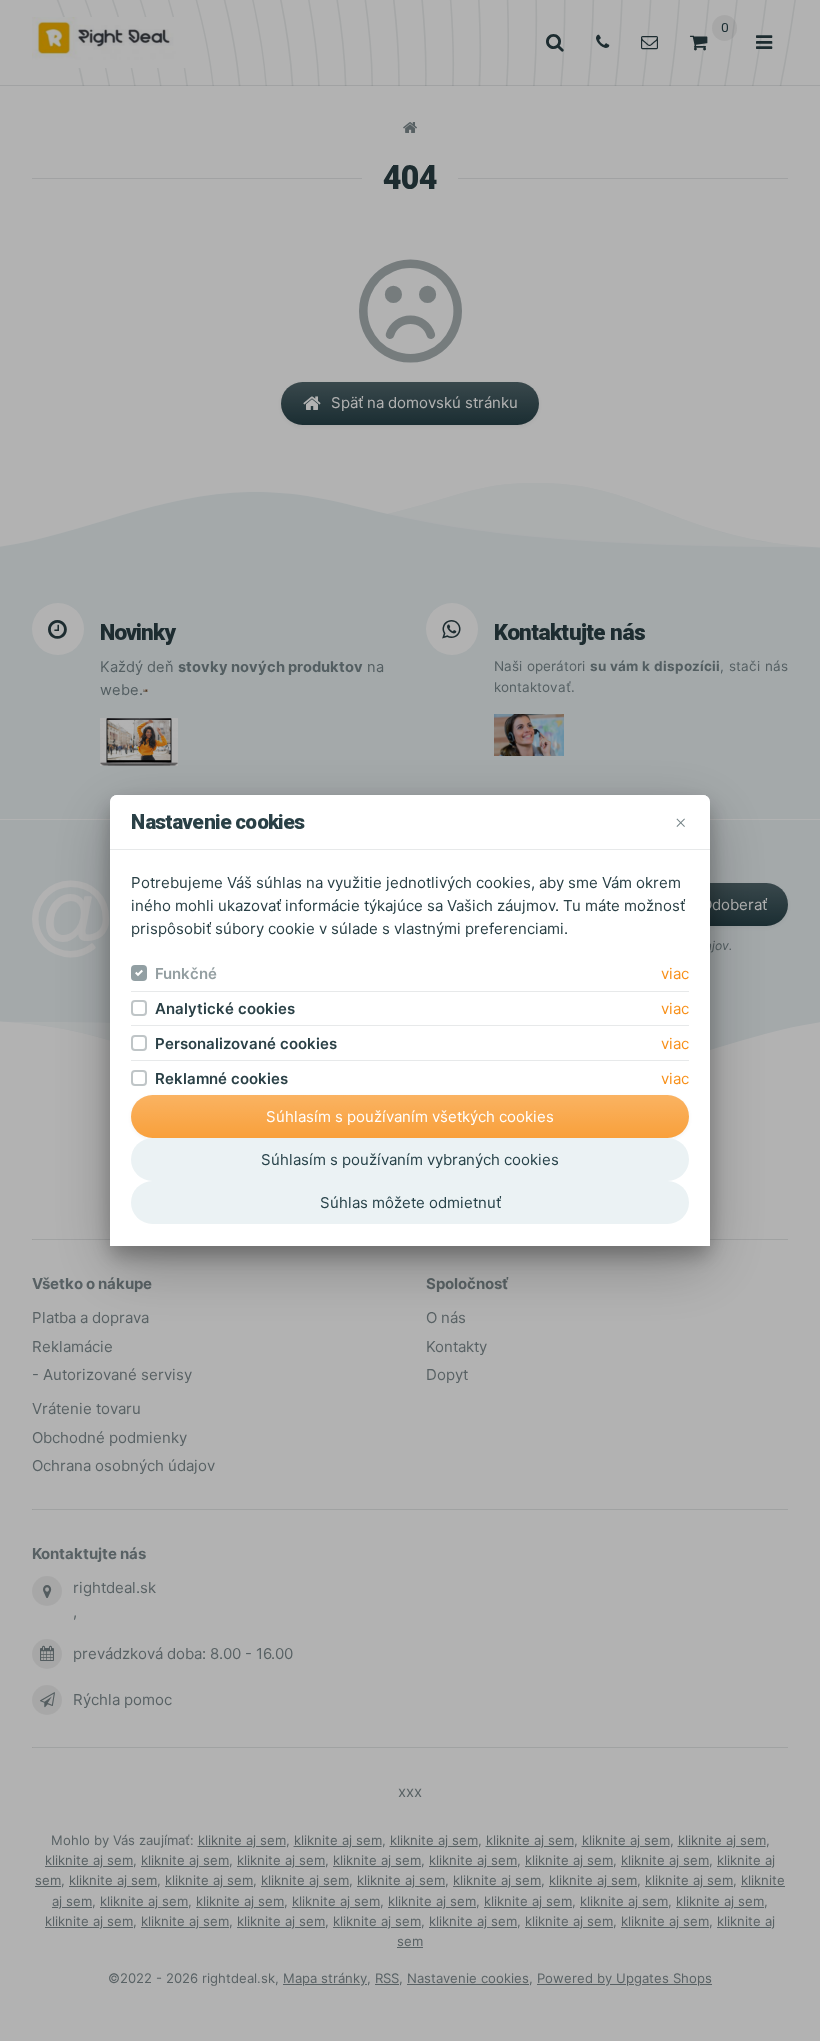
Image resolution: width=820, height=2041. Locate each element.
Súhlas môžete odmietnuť (410, 1202)
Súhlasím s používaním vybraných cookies (410, 1159)
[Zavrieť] (680, 821)
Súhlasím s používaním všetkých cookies (410, 1116)
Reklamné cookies (221, 1078)
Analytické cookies (225, 1008)
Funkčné (186, 973)
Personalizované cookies (246, 1043)
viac (675, 973)
